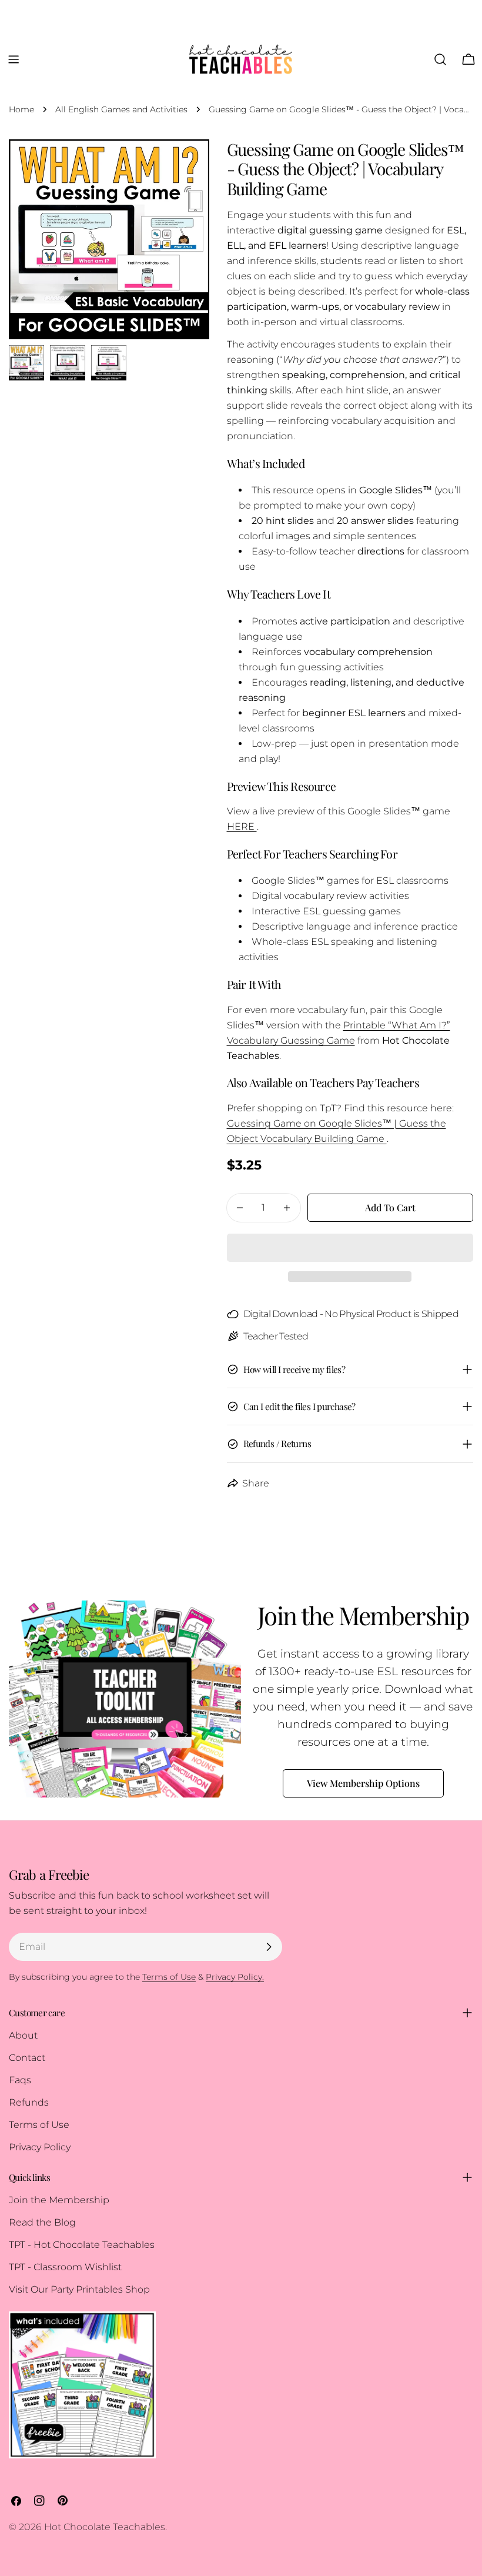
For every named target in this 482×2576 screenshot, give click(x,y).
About (23, 2035)
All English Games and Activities (121, 109)
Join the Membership (59, 2200)
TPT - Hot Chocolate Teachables (82, 2245)
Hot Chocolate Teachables (105, 2527)
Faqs (20, 2080)
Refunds (29, 2102)
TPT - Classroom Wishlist (65, 2267)
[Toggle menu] (14, 59)
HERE (242, 826)
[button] (350, 1248)
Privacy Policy (40, 2147)
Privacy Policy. (235, 1977)
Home (21, 109)
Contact (27, 2058)
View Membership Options (363, 1783)
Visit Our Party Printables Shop (79, 2289)
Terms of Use (39, 2125)
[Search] (440, 59)
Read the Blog (42, 2222)
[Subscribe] (269, 1947)
